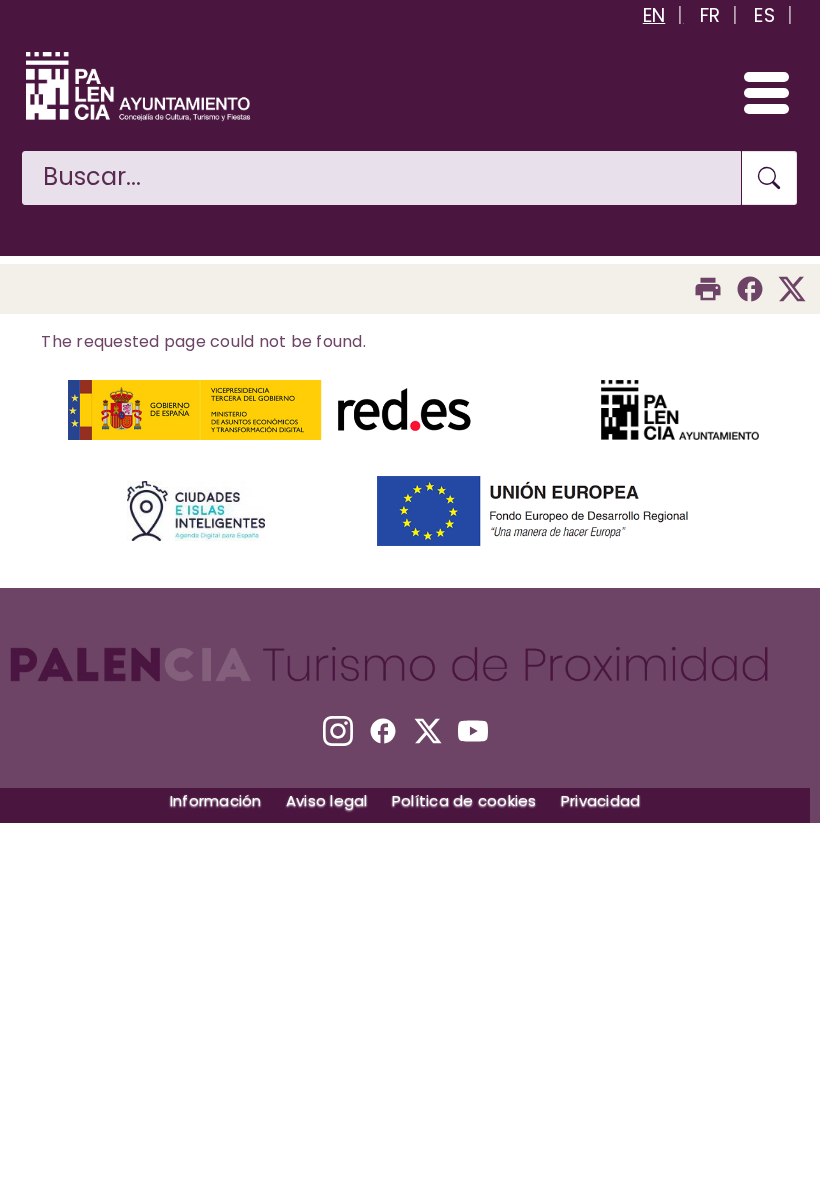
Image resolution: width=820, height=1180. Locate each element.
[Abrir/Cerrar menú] (757, 92)
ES (764, 15)
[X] (428, 731)
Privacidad (601, 800)
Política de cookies (464, 800)
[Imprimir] (708, 289)
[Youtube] (473, 731)
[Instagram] (338, 731)
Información (216, 800)
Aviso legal (327, 800)
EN (654, 15)
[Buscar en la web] (769, 178)
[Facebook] (750, 289)
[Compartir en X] (792, 289)
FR (710, 15)
